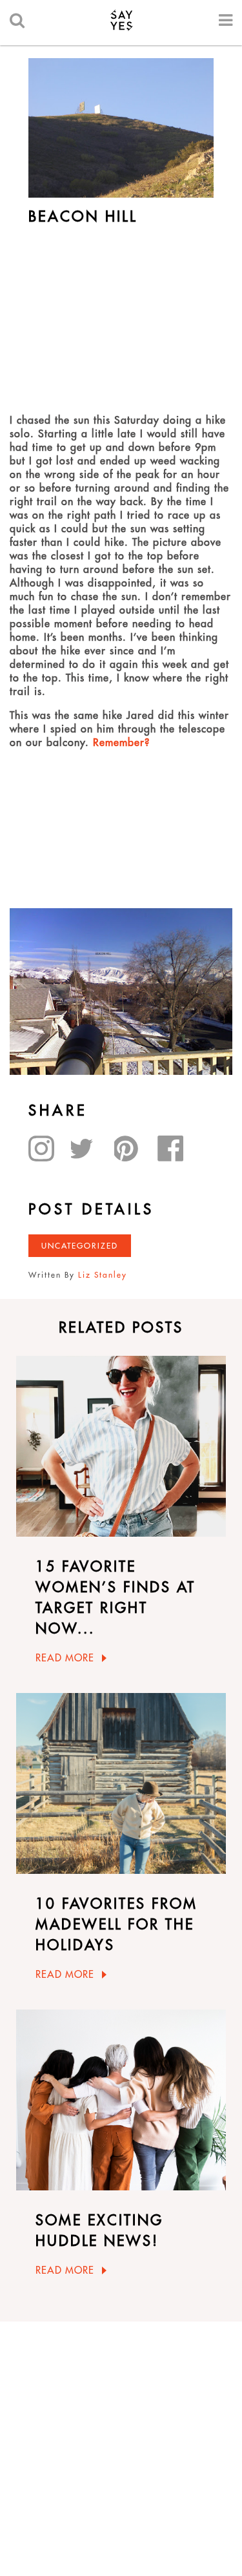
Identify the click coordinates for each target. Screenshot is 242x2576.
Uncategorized (80, 1246)
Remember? (121, 742)
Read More (65, 1658)
